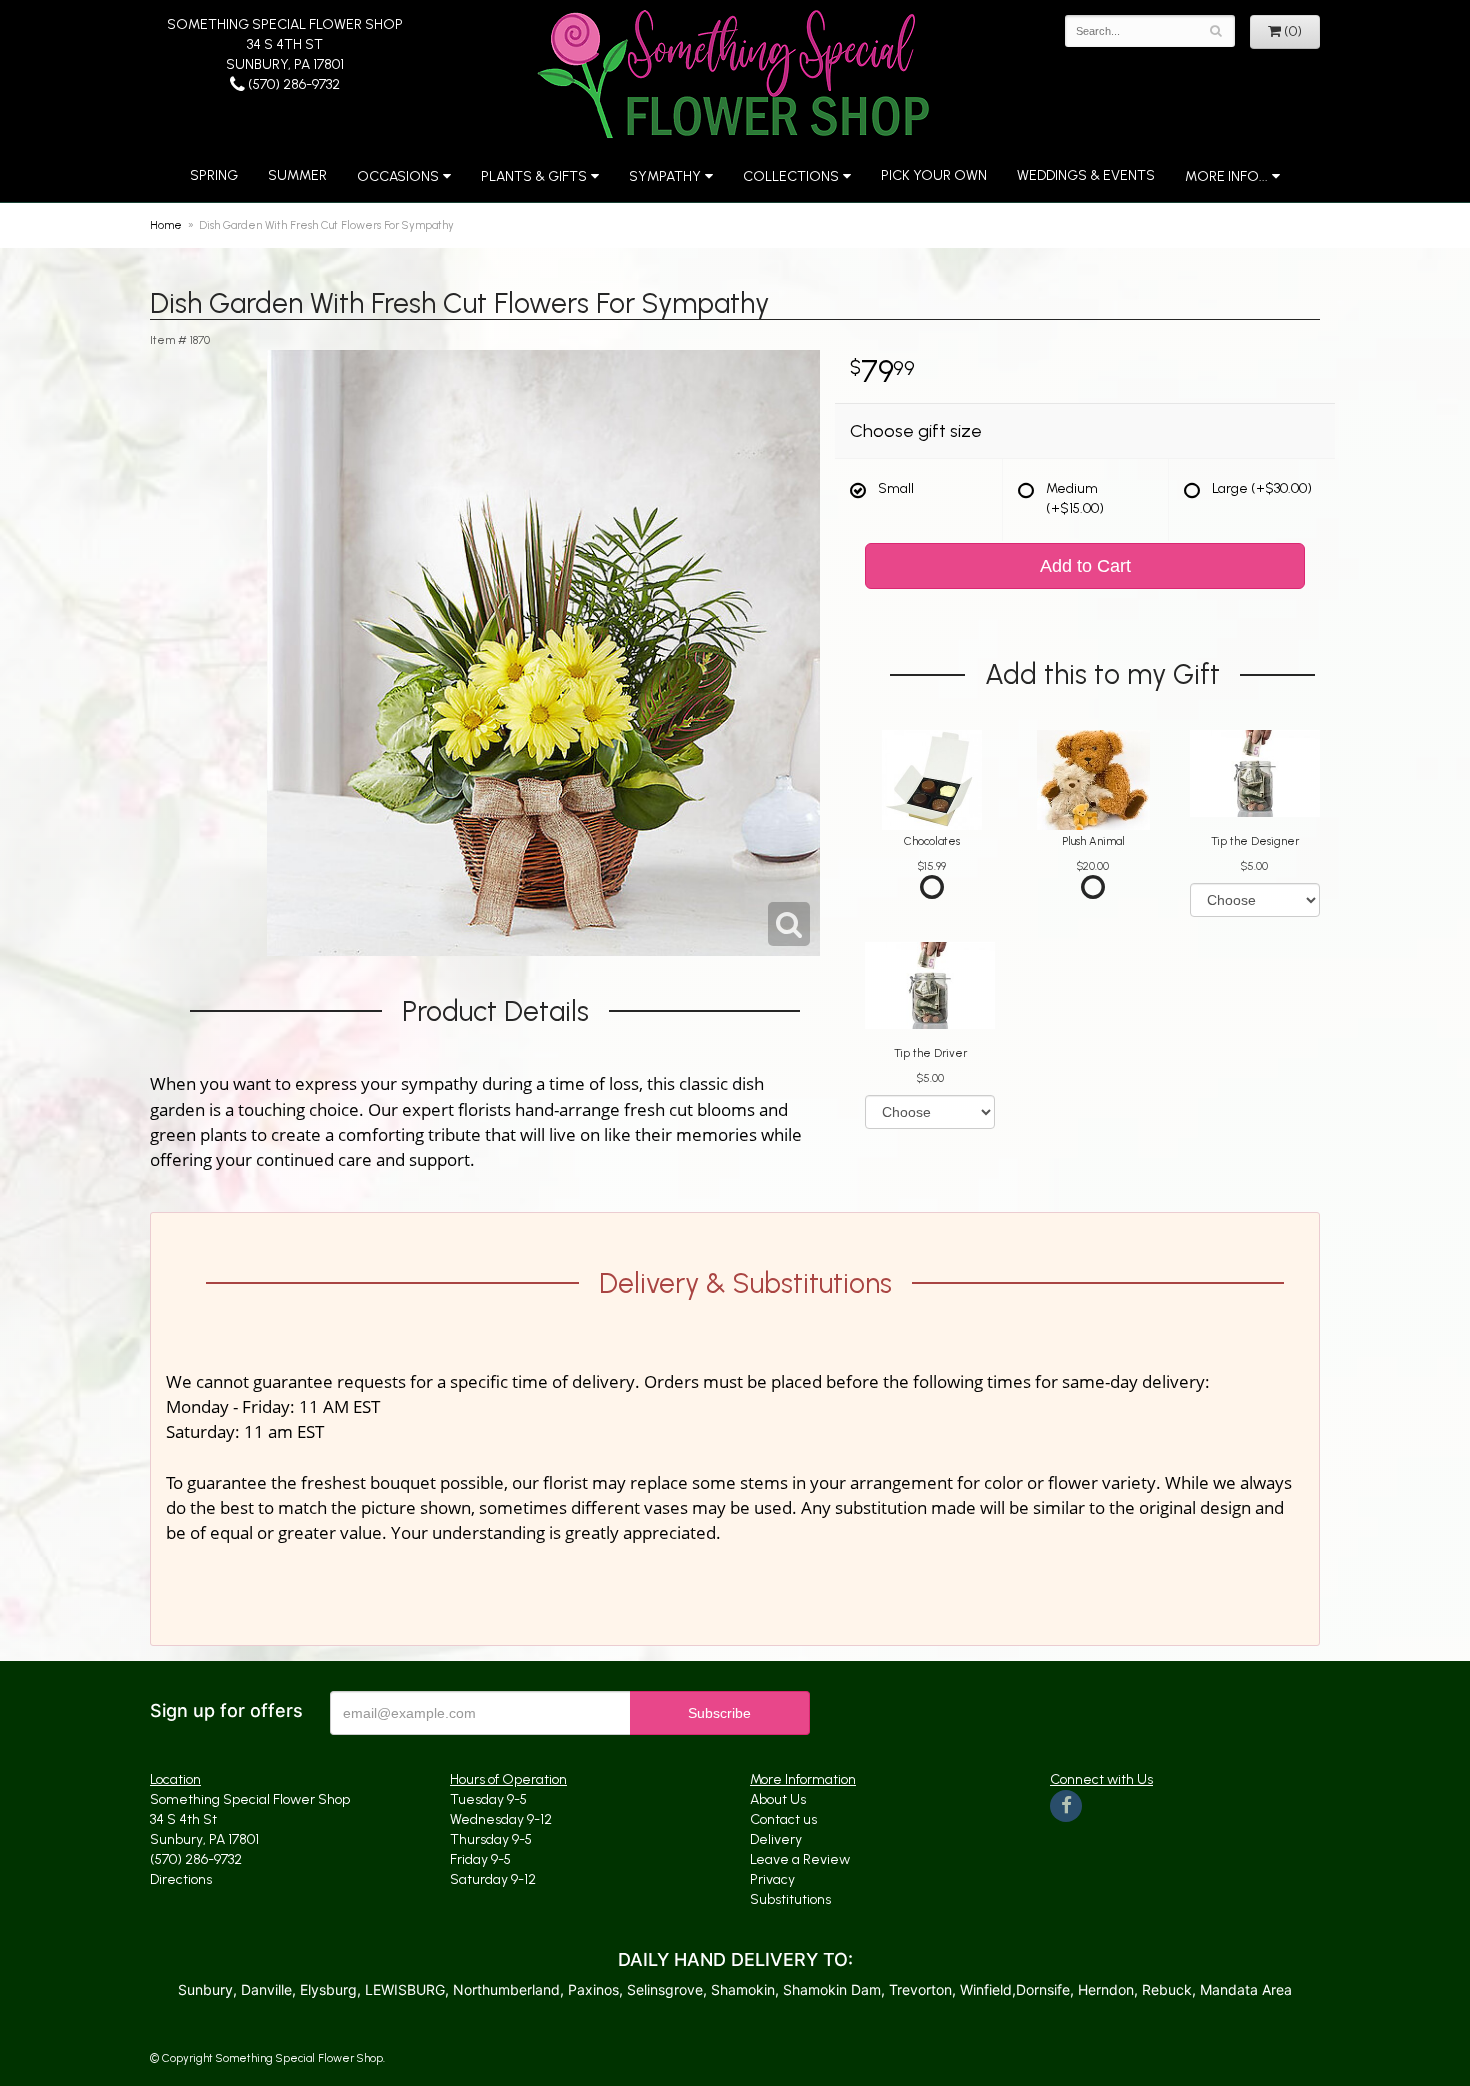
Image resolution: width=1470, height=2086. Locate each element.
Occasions (398, 176)
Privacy (772, 1879)
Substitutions (790, 1899)
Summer (297, 175)
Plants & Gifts (534, 176)
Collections (791, 176)
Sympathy (665, 176)
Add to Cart (1085, 566)
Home (166, 225)
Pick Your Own (934, 175)
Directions (181, 1879)
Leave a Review (800, 1859)
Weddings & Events (1086, 175)
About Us (778, 1799)
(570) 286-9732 (292, 84)
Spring (214, 175)
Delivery (776, 1839)
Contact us (783, 1819)
